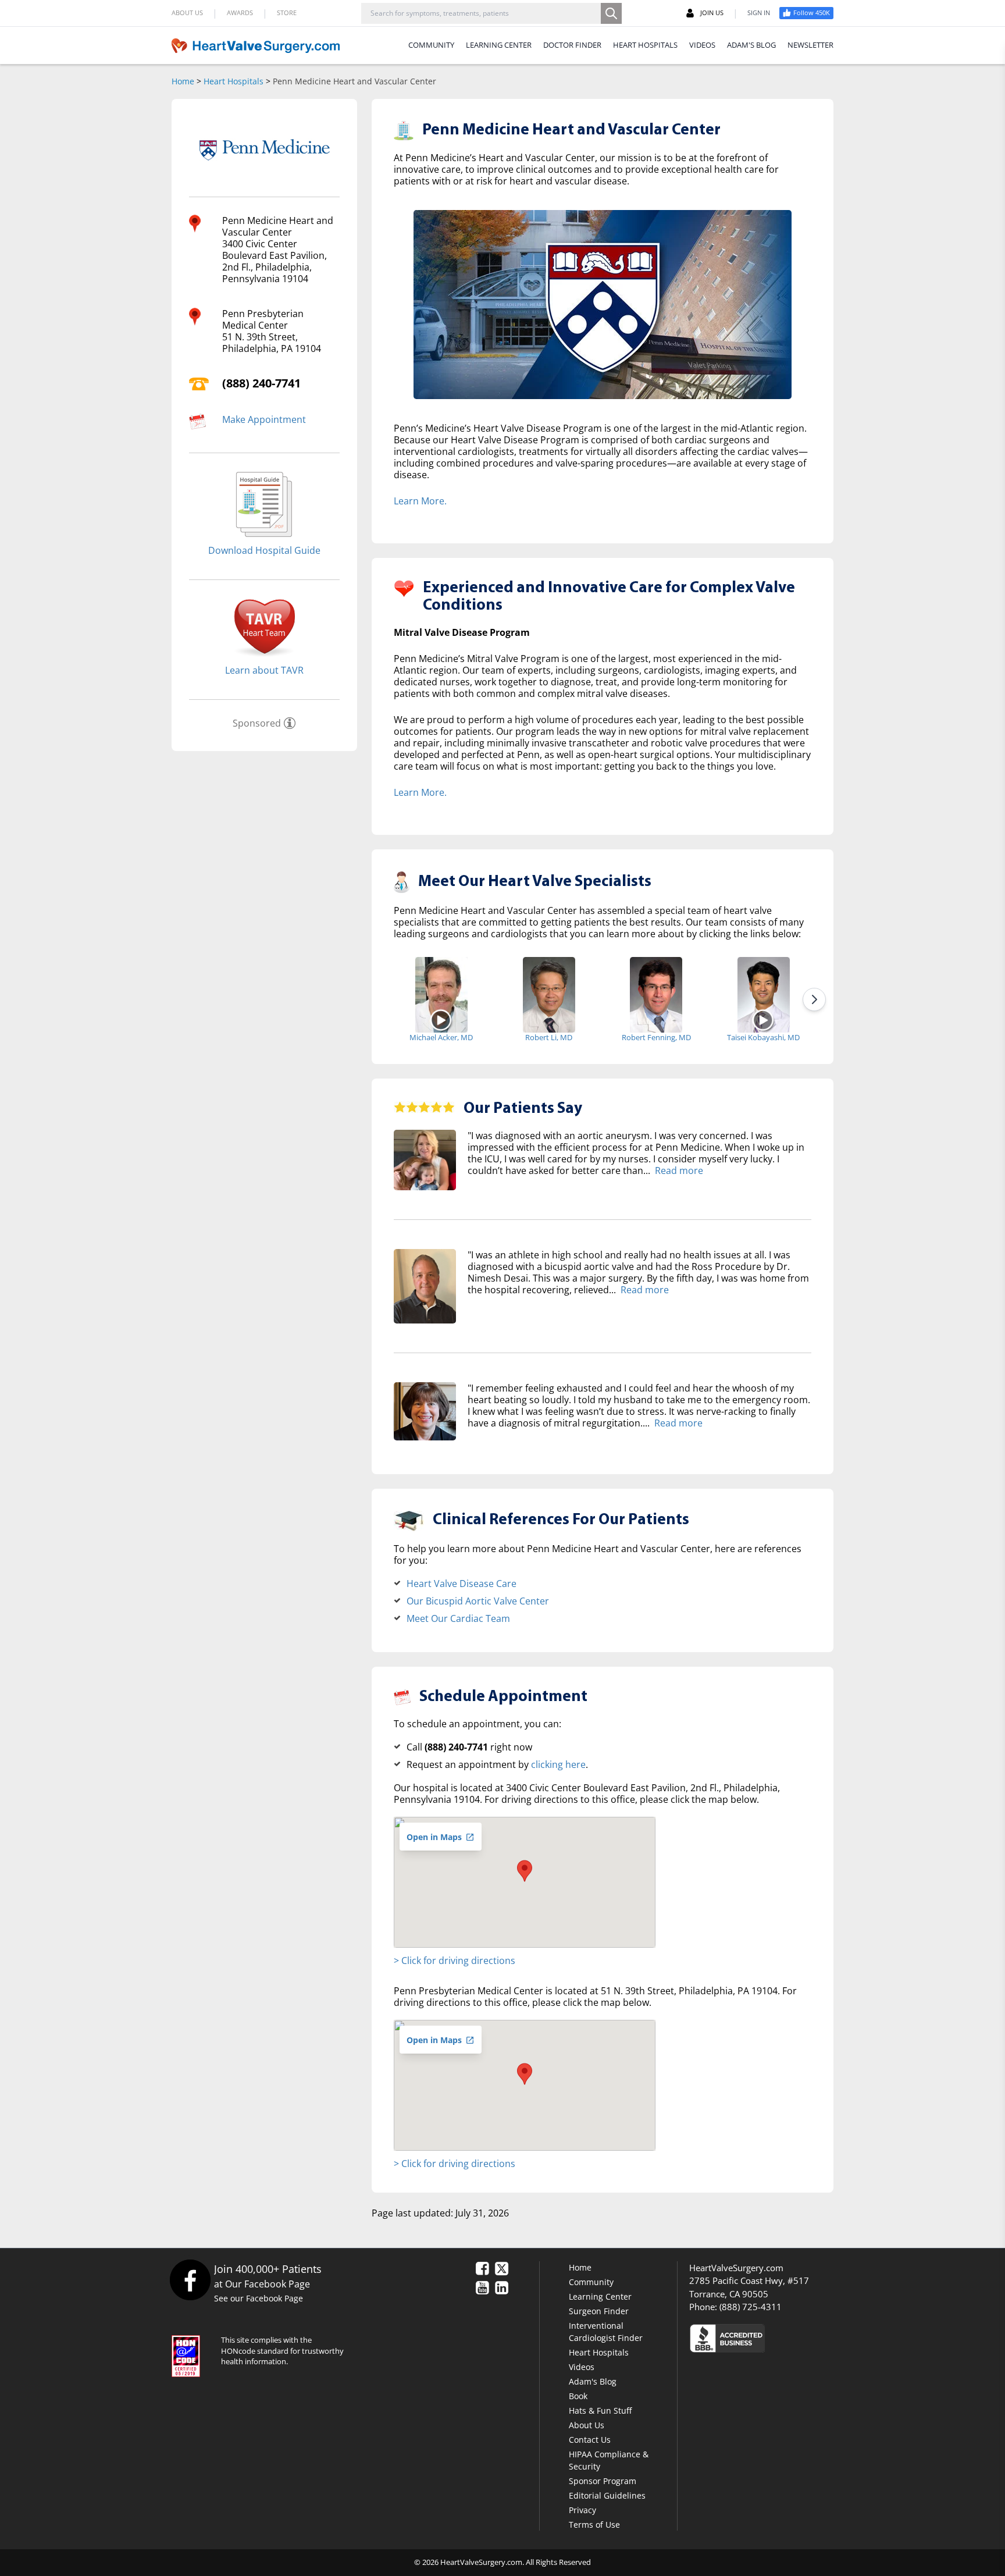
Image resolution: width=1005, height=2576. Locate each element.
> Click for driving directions (455, 1961)
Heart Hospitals (234, 81)
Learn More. (420, 501)
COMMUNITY (431, 45)
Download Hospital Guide (264, 550)
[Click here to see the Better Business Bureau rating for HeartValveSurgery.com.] (790, 2338)
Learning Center (600, 2296)
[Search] (611, 13)
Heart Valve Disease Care (461, 1584)
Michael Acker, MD (441, 1037)
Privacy (582, 2510)
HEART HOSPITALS (645, 45)
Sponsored (257, 723)
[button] (525, 1871)
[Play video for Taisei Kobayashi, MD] (763, 1020)
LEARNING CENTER (499, 45)
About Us (587, 2425)
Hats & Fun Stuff (600, 2410)
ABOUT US (187, 13)
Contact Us (590, 2440)
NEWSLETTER (810, 45)
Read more (679, 1170)
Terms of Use (594, 2525)
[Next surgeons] (814, 999)
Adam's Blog (593, 2381)
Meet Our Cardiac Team (458, 1618)
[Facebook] (190, 2280)
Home (183, 81)
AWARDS (240, 13)
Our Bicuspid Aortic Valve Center (478, 1601)
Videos (582, 2367)
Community (591, 2282)
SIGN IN (759, 13)
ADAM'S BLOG (751, 45)
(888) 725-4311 (751, 2307)
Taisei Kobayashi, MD (763, 1037)
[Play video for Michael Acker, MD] (441, 1020)
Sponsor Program (603, 2481)
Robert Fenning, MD (656, 1037)
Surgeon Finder (599, 2311)
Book (578, 2396)
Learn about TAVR (264, 670)
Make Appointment (264, 419)
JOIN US (712, 13)
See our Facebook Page (259, 2298)
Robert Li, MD (549, 1037)
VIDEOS (702, 45)
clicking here (558, 1764)
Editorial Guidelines (607, 2495)
